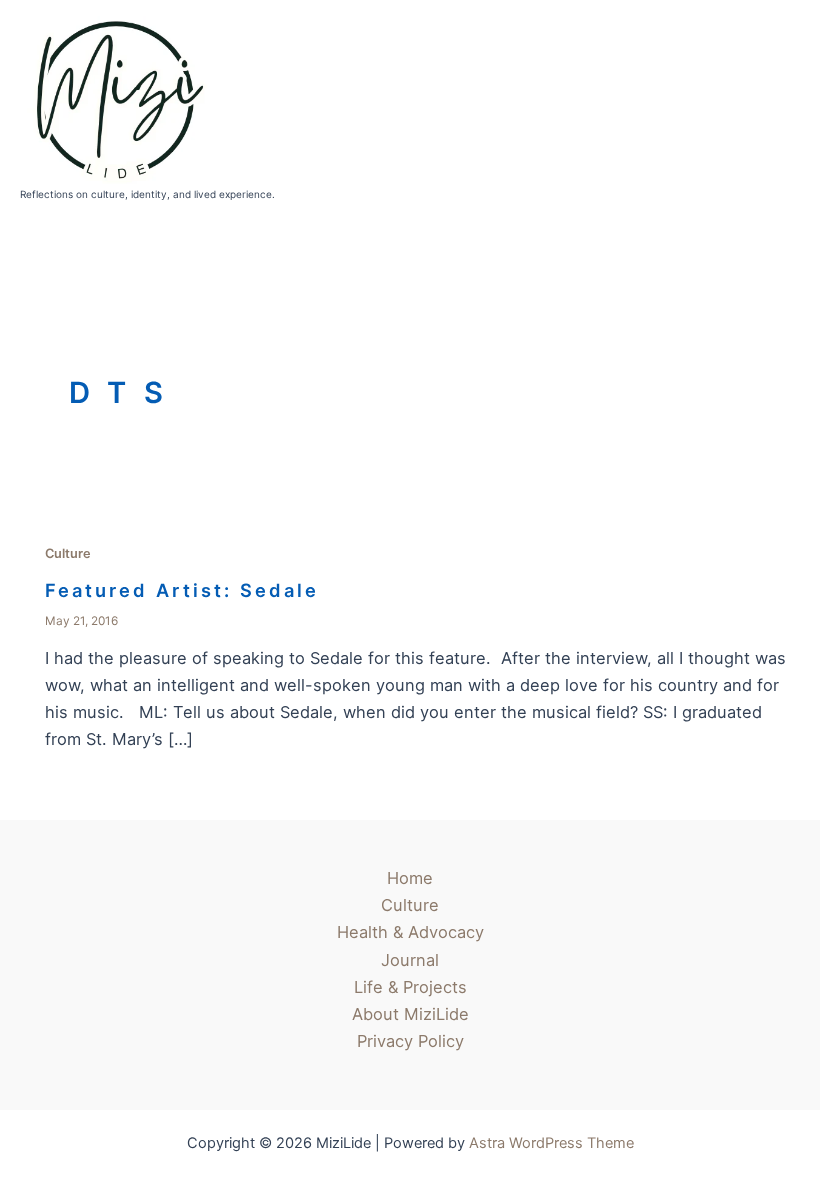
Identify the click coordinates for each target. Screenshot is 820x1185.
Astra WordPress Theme (551, 1143)
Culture (68, 553)
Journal (410, 960)
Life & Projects (410, 987)
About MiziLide (410, 1014)
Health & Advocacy (410, 932)
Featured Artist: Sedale (182, 590)
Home (410, 878)
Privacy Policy (410, 1041)
